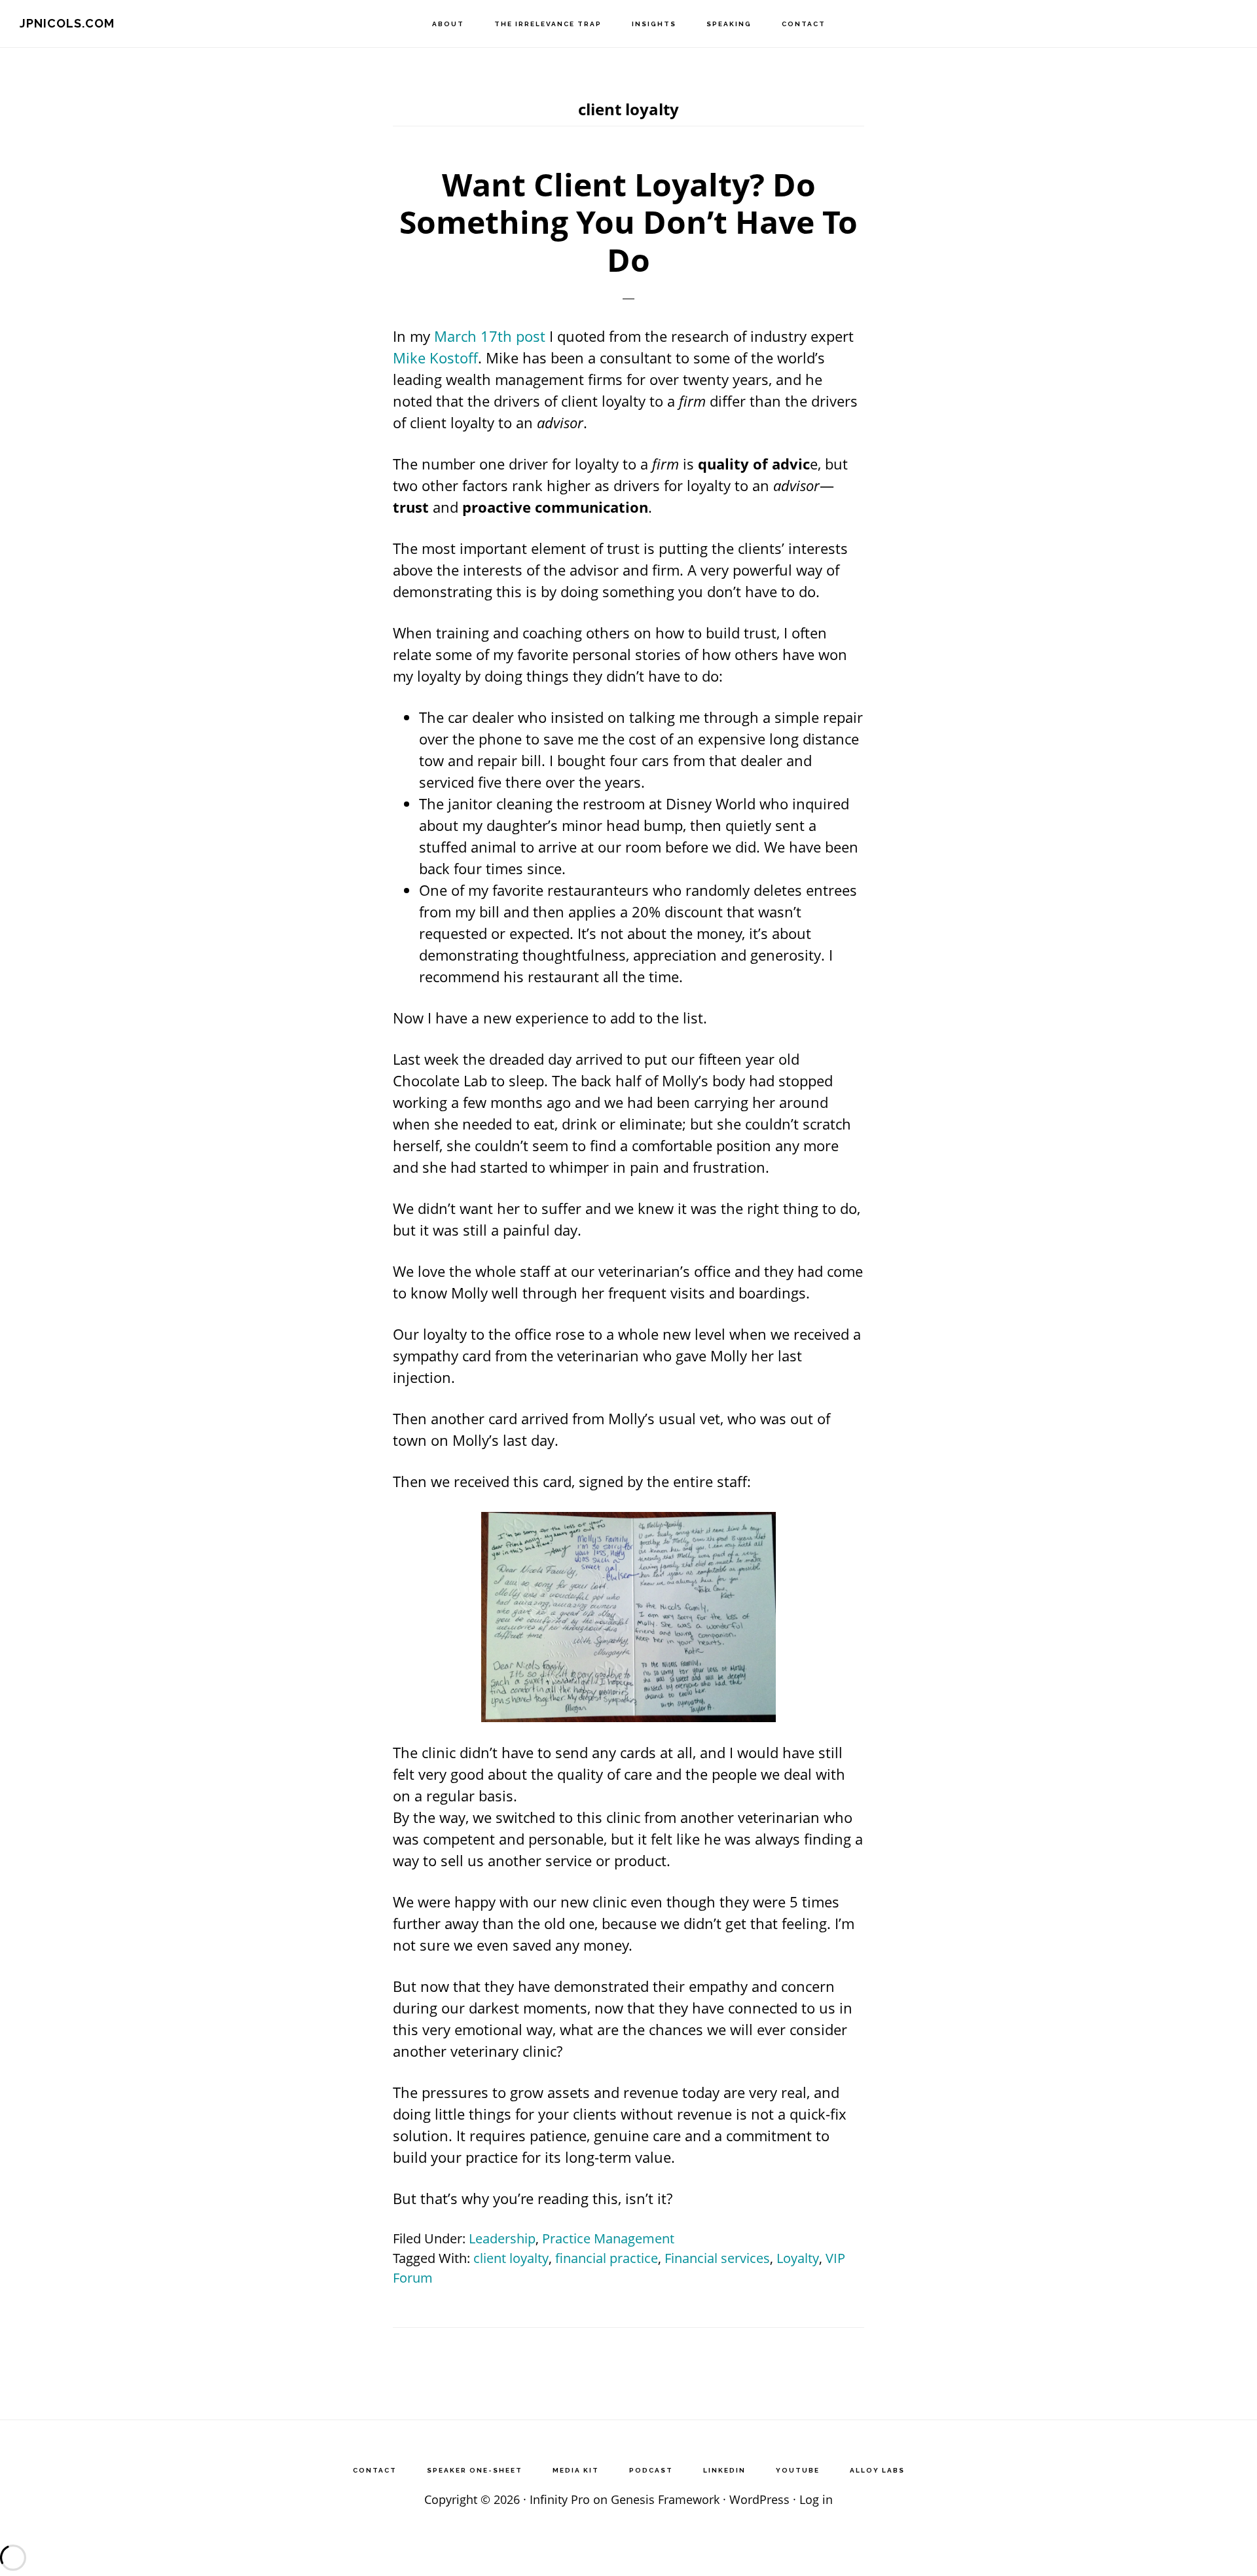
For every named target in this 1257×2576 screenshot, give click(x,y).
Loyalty (798, 2258)
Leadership (502, 2238)
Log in (816, 2499)
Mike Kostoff (435, 358)
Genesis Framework (665, 2499)
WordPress (759, 2499)
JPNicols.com (67, 23)
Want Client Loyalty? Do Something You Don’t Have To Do (628, 222)
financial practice (607, 2258)
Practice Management (608, 2238)
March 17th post (490, 336)
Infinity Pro (560, 2499)
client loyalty (511, 2258)
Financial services (717, 2258)
